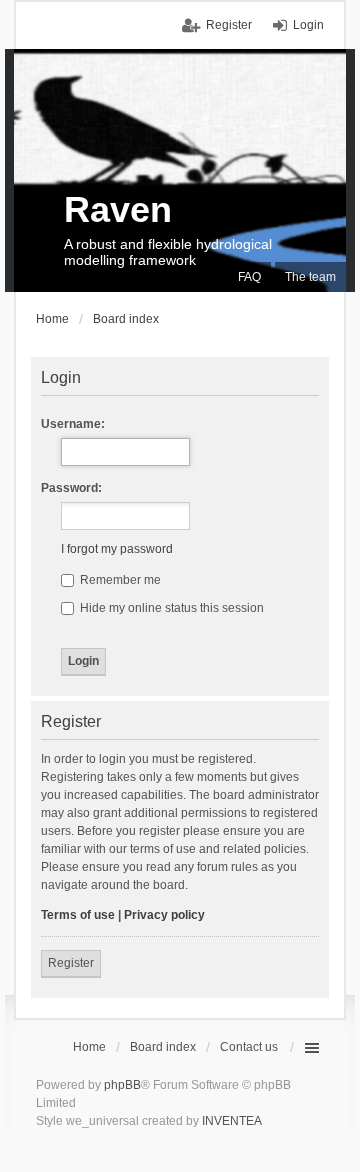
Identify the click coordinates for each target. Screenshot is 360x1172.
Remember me (119, 580)
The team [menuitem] (310, 277)
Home (89, 1047)
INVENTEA (232, 1121)
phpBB (122, 1085)
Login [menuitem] (308, 25)
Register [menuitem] (229, 25)
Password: (71, 488)
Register (71, 963)
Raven (118, 209)
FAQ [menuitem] (249, 277)
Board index (163, 1047)
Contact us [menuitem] (249, 1047)
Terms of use (78, 915)
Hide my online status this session (170, 608)
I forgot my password (117, 549)
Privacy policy (164, 915)
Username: (73, 424)
